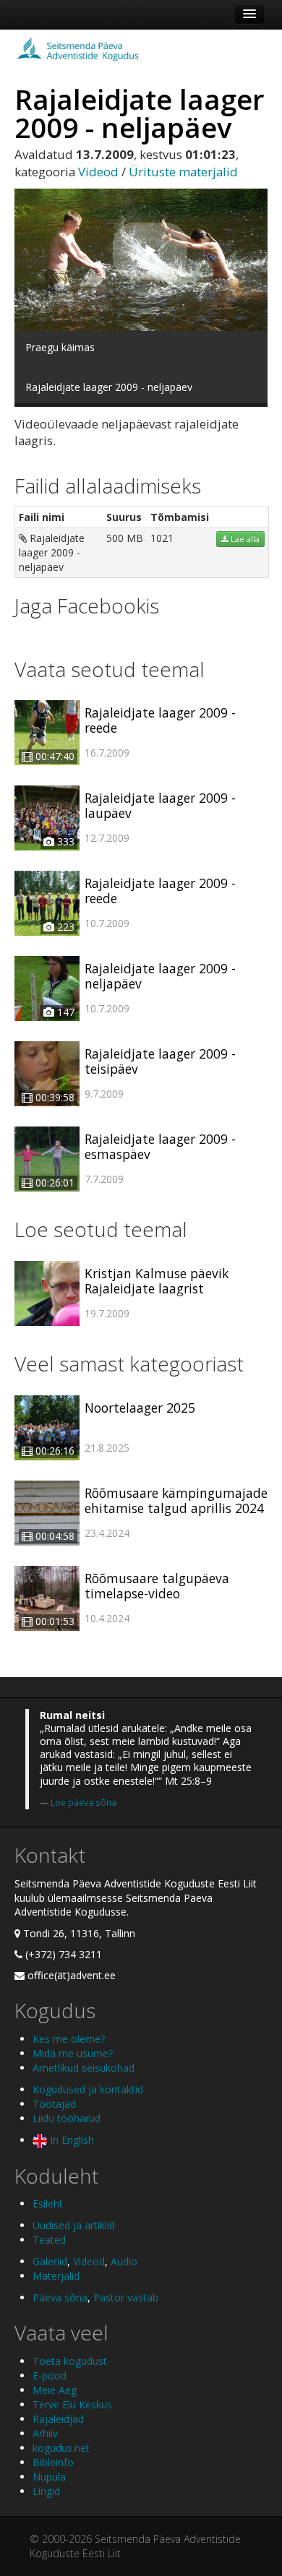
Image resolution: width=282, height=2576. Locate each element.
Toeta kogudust (70, 2361)
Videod (98, 172)
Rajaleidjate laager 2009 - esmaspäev (160, 1146)
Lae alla (244, 539)
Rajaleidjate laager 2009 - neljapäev (52, 552)
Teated (49, 2240)
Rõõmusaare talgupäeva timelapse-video (157, 1586)
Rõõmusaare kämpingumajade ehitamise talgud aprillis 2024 (176, 1500)
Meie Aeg (55, 2390)
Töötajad (54, 2104)
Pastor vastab (126, 2297)
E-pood (50, 2375)
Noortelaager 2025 (140, 1408)
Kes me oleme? (69, 2039)
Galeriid (50, 2261)
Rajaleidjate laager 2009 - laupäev (160, 805)
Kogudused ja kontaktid (88, 2089)
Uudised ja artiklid (74, 2225)
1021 (162, 538)
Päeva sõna (60, 2297)
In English (70, 2140)
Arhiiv (45, 2433)
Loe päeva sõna (84, 1802)
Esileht (48, 2204)
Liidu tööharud (67, 2118)
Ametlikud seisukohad (84, 2068)
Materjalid (56, 2276)
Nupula (49, 2477)
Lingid (46, 2491)
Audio (124, 2261)
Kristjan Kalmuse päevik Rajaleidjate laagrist (157, 1281)
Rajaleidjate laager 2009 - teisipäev (160, 1061)
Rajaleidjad (58, 2419)
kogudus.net (61, 2448)
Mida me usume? (73, 2053)
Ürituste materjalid (183, 172)
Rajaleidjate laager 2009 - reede (160, 720)
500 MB (125, 538)
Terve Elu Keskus (72, 2404)
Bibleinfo (53, 2462)
